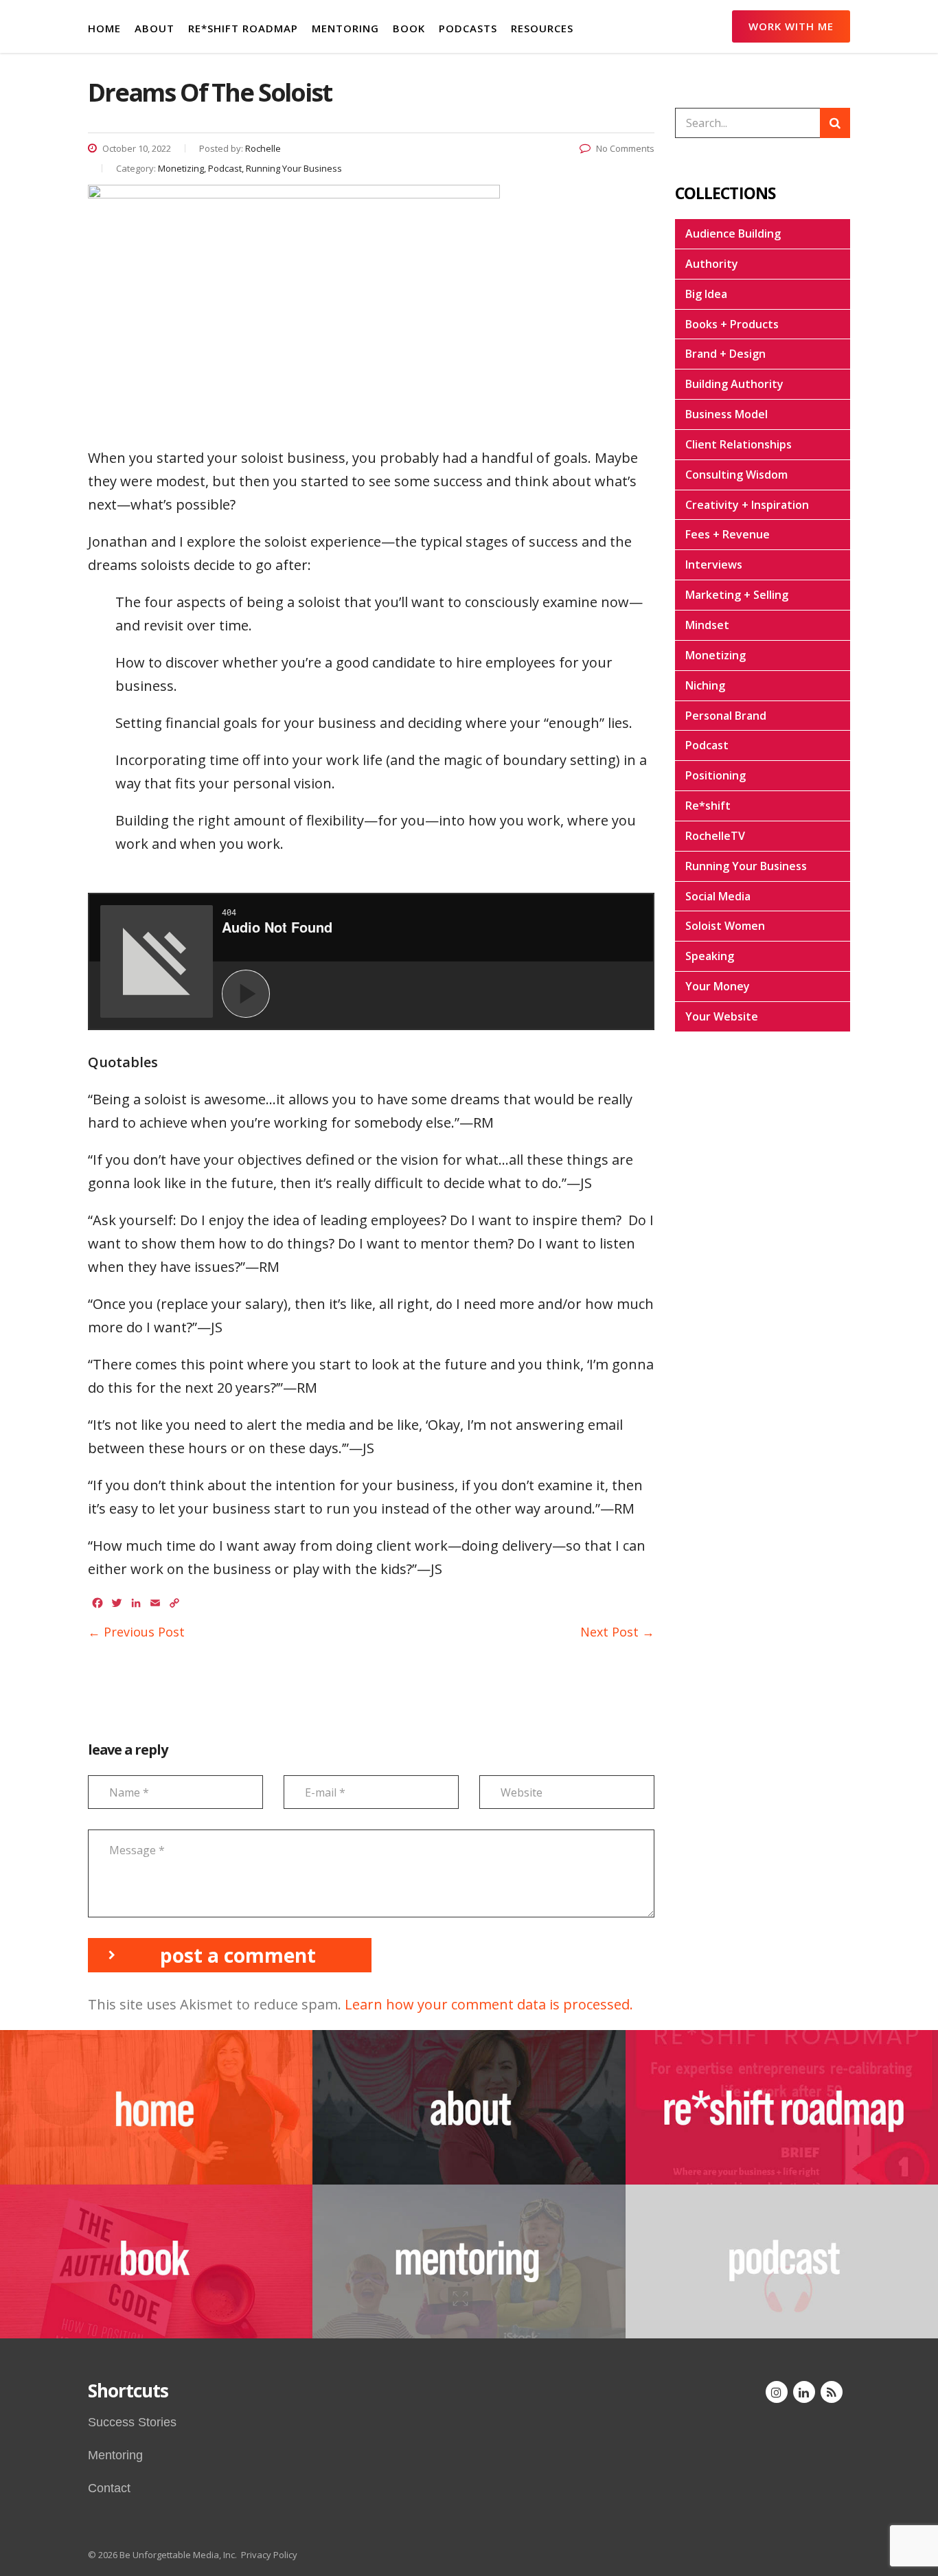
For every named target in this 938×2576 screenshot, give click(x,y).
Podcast (707, 745)
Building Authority (734, 384)
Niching (705, 685)
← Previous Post (136, 1632)
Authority (712, 264)
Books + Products (732, 324)
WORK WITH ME (791, 26)
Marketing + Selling (737, 595)
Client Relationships (739, 444)
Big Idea (706, 294)
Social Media (718, 896)
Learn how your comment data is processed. (489, 2004)
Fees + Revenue (728, 534)
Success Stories (132, 2422)
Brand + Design (725, 354)
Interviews (714, 565)
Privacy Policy (269, 2555)
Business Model (727, 414)
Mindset (707, 625)
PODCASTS (468, 28)
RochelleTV (715, 836)
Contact (109, 2488)
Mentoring (115, 2455)
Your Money (718, 986)
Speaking (710, 956)
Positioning (716, 775)
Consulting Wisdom (736, 475)
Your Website (722, 1016)
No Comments (625, 148)
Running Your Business (746, 866)
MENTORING (345, 28)
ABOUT (155, 28)
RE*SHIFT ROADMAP (243, 28)
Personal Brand (726, 716)
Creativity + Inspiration (747, 505)
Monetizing (716, 655)
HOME (104, 28)
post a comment (238, 1955)
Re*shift (708, 806)
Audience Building (733, 233)
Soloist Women (725, 926)
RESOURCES (542, 28)
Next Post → (617, 1632)
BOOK (409, 28)
